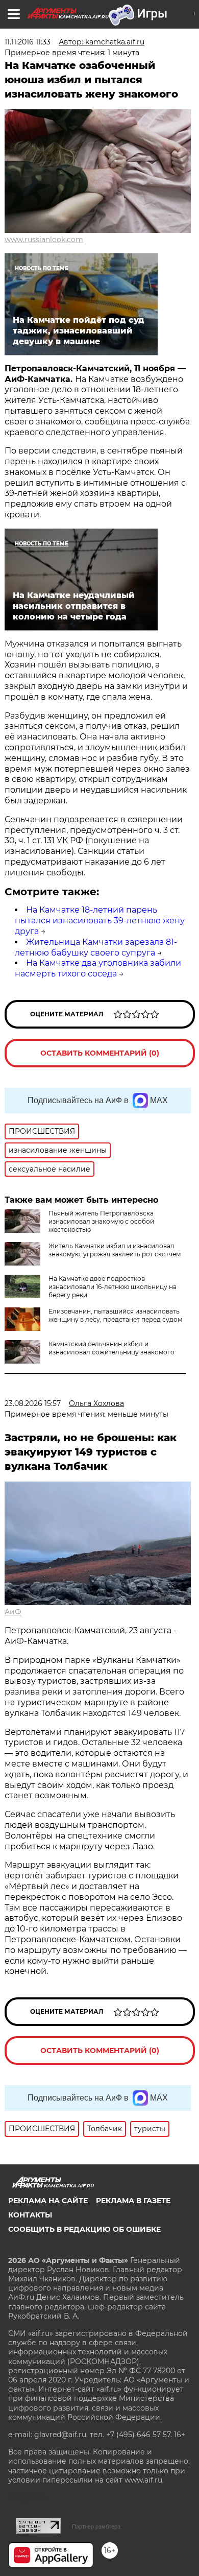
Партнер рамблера (96, 2526)
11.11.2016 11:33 (28, 42)
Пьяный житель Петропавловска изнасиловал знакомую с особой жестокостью (101, 1221)
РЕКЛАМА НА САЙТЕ (48, 2201)
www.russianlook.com (44, 240)
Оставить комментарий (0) (100, 1053)
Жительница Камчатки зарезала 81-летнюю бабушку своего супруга (96, 947)
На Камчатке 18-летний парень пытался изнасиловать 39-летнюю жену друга (100, 921)
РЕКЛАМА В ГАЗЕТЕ (133, 2201)
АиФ (13, 1612)
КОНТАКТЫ (30, 2215)
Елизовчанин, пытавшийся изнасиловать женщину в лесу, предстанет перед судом (115, 1315)
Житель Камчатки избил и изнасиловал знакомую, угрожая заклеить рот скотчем (115, 1250)
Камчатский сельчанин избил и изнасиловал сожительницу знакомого (111, 1348)
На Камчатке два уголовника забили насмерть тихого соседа (98, 968)
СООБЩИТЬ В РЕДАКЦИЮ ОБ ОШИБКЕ (84, 2229)
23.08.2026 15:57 (33, 1403)
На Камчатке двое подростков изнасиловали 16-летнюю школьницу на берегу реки (113, 1287)
